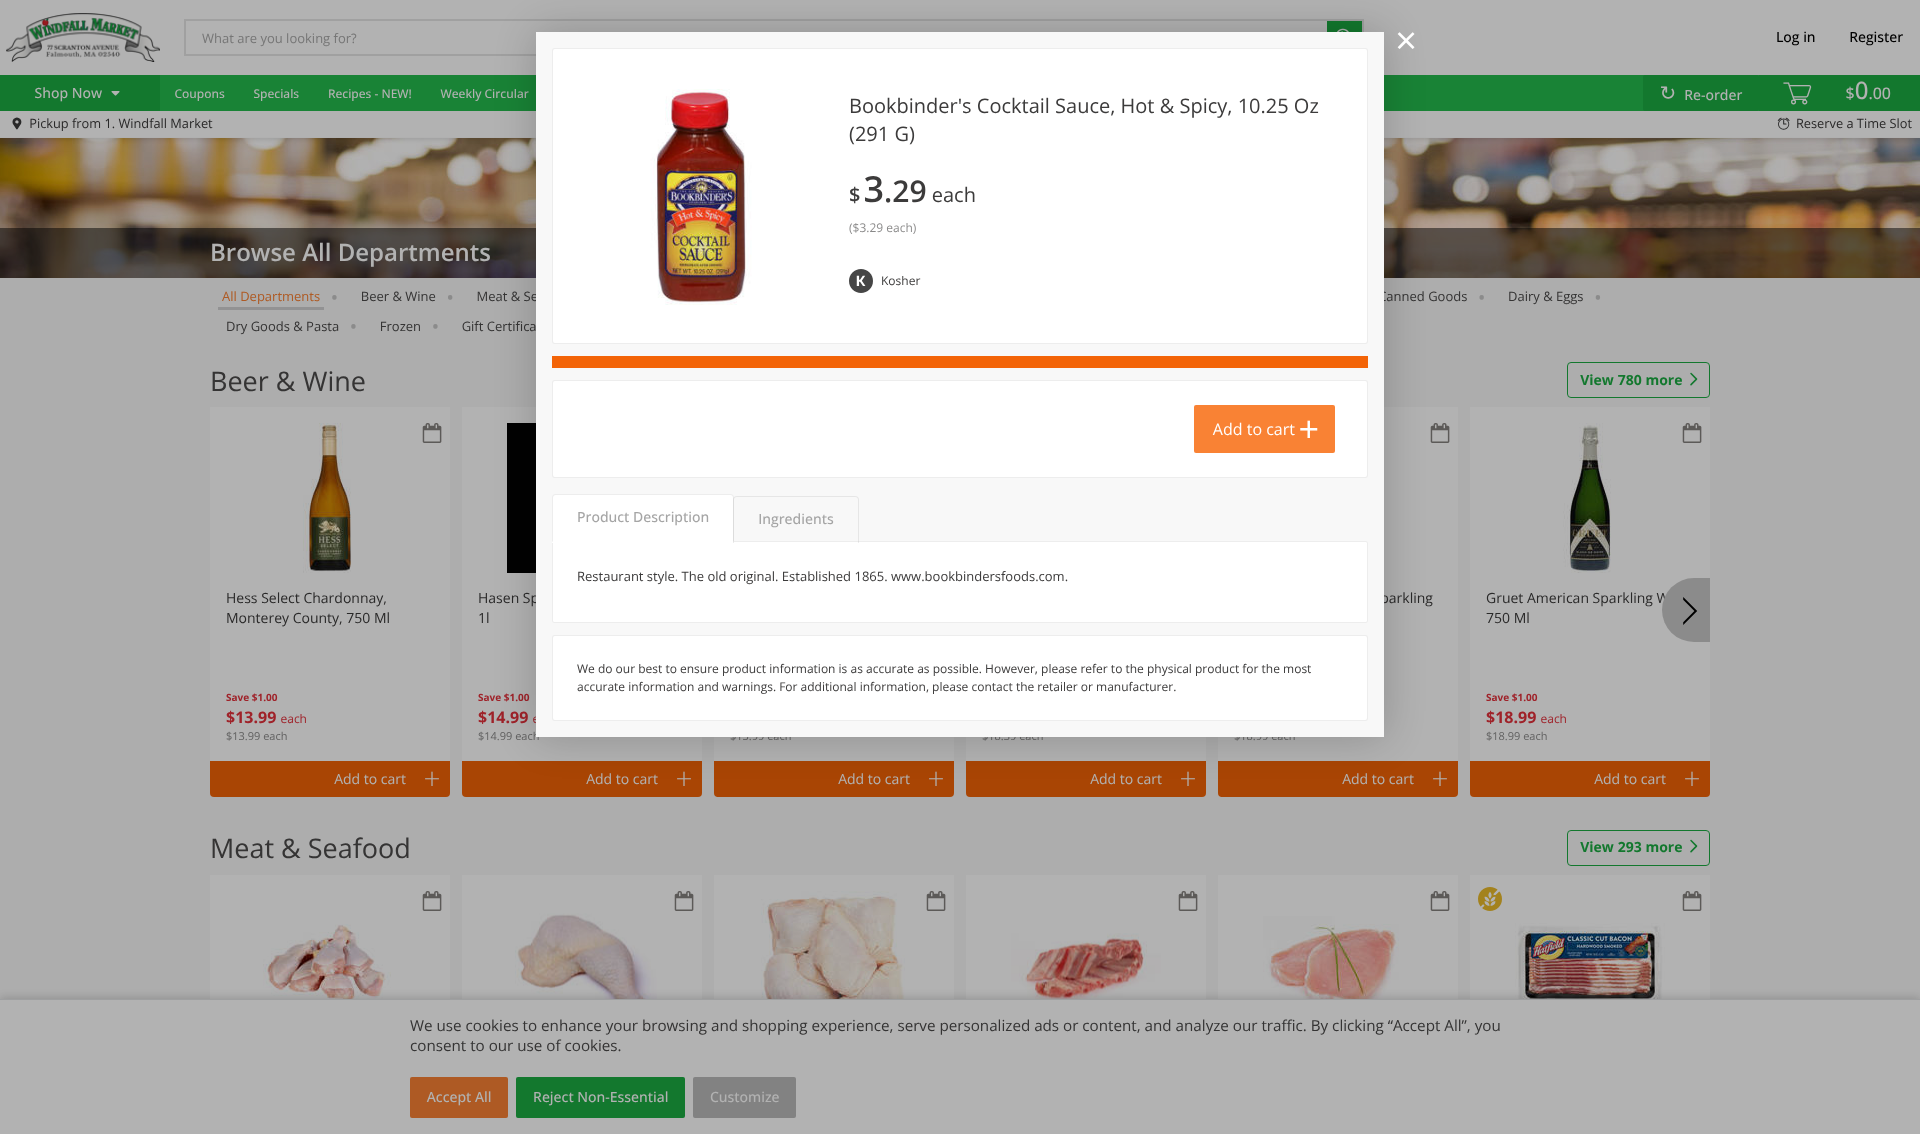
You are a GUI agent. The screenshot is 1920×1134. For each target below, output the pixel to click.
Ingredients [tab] (795, 519)
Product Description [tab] (643, 517)
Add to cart (1254, 429)
